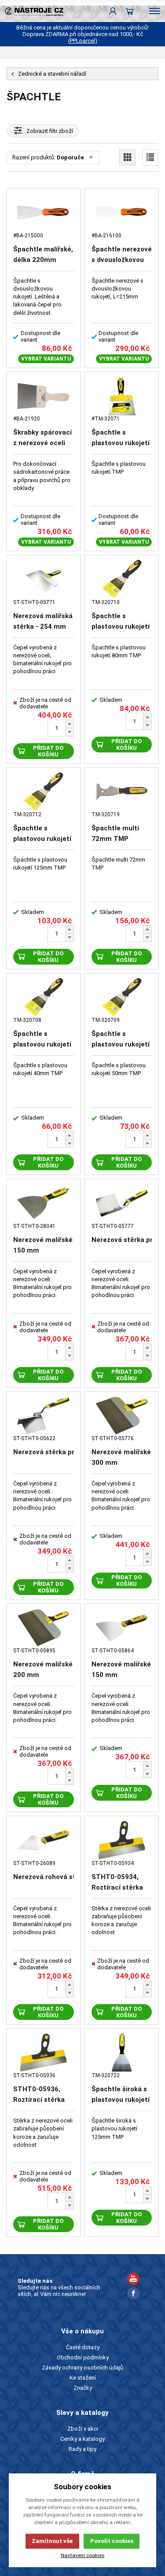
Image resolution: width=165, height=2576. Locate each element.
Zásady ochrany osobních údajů (82, 2368)
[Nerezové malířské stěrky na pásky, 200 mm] (44, 1628)
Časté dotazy (83, 2347)
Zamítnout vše (52, 2541)
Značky (83, 2388)
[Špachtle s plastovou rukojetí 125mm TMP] (44, 792)
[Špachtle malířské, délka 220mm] (44, 212)
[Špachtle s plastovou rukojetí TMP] (122, 396)
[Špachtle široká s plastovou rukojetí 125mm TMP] (122, 2053)
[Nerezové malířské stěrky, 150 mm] (122, 1628)
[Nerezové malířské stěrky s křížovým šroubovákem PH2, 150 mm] (44, 1203)
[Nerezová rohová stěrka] (44, 1840)
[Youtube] (133, 2280)
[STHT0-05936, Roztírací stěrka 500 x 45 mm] (44, 2053)
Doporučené (74, 157)
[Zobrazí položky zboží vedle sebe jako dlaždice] (127, 157)
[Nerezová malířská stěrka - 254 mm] (44, 579)
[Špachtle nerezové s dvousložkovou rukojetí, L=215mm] (122, 212)
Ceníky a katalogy (82, 2439)
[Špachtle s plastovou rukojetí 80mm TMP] (122, 579)
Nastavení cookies (83, 2555)
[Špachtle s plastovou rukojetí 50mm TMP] (122, 997)
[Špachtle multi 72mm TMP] (122, 792)
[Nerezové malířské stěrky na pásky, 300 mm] (122, 1416)
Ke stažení (83, 2378)
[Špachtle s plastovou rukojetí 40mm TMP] (44, 997)
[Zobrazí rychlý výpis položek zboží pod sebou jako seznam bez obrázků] (150, 157)
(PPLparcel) (83, 41)
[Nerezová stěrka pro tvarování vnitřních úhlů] (122, 1203)
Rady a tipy (82, 2449)
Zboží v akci (83, 2429)
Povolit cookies (112, 2541)
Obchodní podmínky (83, 2357)
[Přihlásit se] (113, 11)
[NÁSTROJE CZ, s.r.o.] (32, 11)
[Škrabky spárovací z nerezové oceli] (44, 396)
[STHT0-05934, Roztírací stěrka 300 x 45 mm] (122, 1840)
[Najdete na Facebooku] (133, 2294)
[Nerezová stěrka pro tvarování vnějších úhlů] (44, 1416)
